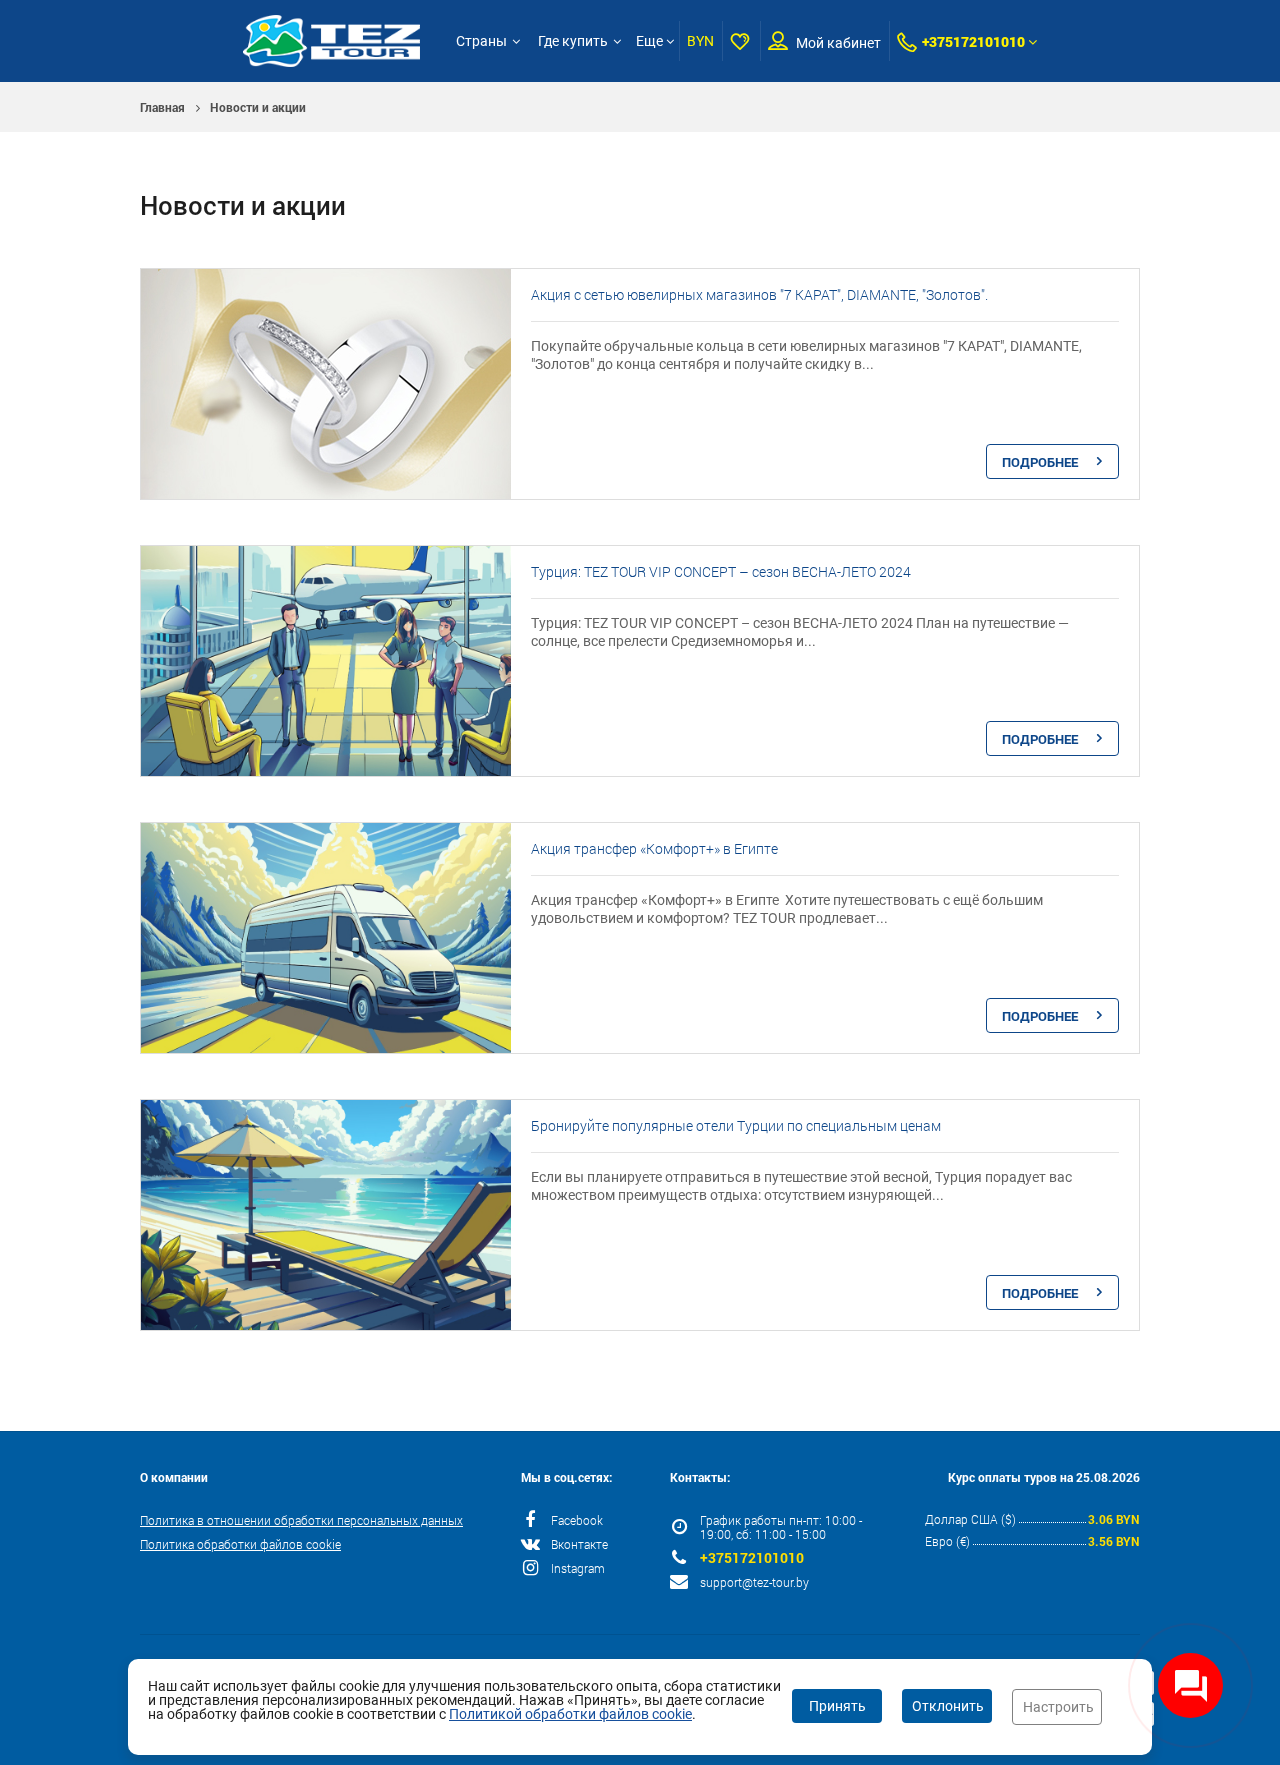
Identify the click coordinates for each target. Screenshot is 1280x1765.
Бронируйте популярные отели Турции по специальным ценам (736, 1125)
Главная (162, 107)
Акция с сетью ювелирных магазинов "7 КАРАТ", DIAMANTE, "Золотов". (759, 294)
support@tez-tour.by (754, 1582)
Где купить (573, 41)
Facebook (577, 1520)
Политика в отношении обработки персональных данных (301, 1520)
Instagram (578, 1568)
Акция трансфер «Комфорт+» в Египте (654, 848)
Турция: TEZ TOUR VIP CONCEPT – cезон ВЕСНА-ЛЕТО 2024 (721, 571)
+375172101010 (973, 41)
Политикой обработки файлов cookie (570, 1714)
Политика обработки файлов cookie (240, 1544)
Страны (481, 41)
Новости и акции (258, 107)
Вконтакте (579, 1544)
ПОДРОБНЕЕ (1040, 462)
